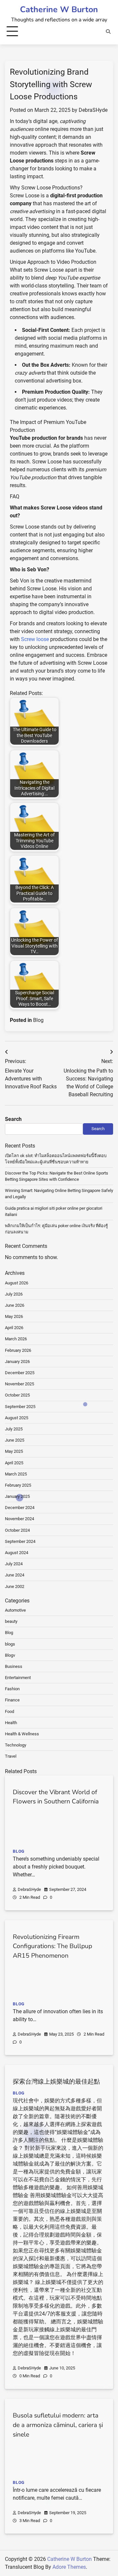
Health (11, 1723)
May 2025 (14, 1451)
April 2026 (14, 1328)
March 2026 (16, 1339)
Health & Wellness (22, 1734)
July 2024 (14, 1564)
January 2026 (17, 1362)
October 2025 (17, 1395)
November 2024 (20, 1519)
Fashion (12, 1689)
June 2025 (15, 1440)
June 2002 (15, 1586)
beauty (11, 1621)
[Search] (108, 32)
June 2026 (15, 1305)
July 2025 (14, 1429)
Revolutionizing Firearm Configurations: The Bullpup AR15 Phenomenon (52, 1946)
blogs (10, 1644)
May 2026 (14, 1316)
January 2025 (17, 1496)
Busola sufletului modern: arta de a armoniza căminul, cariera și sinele (58, 2425)
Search (13, 1119)
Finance (12, 1700)
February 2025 (18, 1485)
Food (10, 1711)
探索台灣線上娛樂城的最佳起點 (56, 2082)
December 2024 (20, 1508)
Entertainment (18, 1678)
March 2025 (16, 1474)
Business (14, 1666)
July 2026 (14, 1294)
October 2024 (17, 1530)
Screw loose (35, 639)
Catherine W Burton (59, 10)
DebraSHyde (93, 110)
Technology (16, 1745)
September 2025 (20, 1407)
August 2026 (17, 1283)
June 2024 (15, 1575)
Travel (11, 1756)
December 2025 (20, 1373)
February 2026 (18, 1350)
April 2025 (14, 1463)
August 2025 (17, 1418)
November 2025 (20, 1384)
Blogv (10, 1655)
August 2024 (17, 1553)
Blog (38, 1020)
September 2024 (20, 1541)
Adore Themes (69, 2567)
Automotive (15, 1610)
